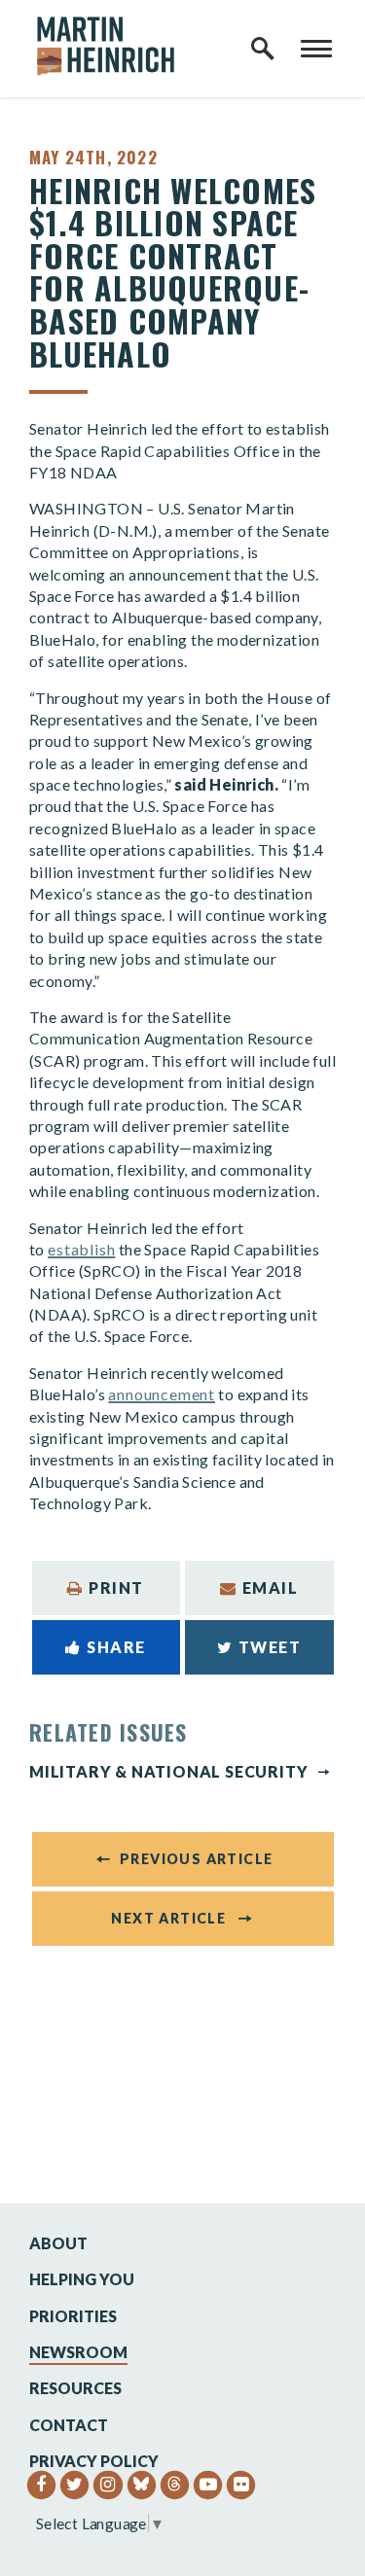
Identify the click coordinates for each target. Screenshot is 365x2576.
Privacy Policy (94, 2461)
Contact (69, 2425)
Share (116, 1647)
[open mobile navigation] (316, 49)
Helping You (82, 2279)
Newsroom (78, 2352)
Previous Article (196, 1859)
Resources (75, 2388)
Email (271, 1588)
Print (116, 1588)
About (58, 2243)
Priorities (73, 2316)
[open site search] (263, 49)
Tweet (270, 1647)
